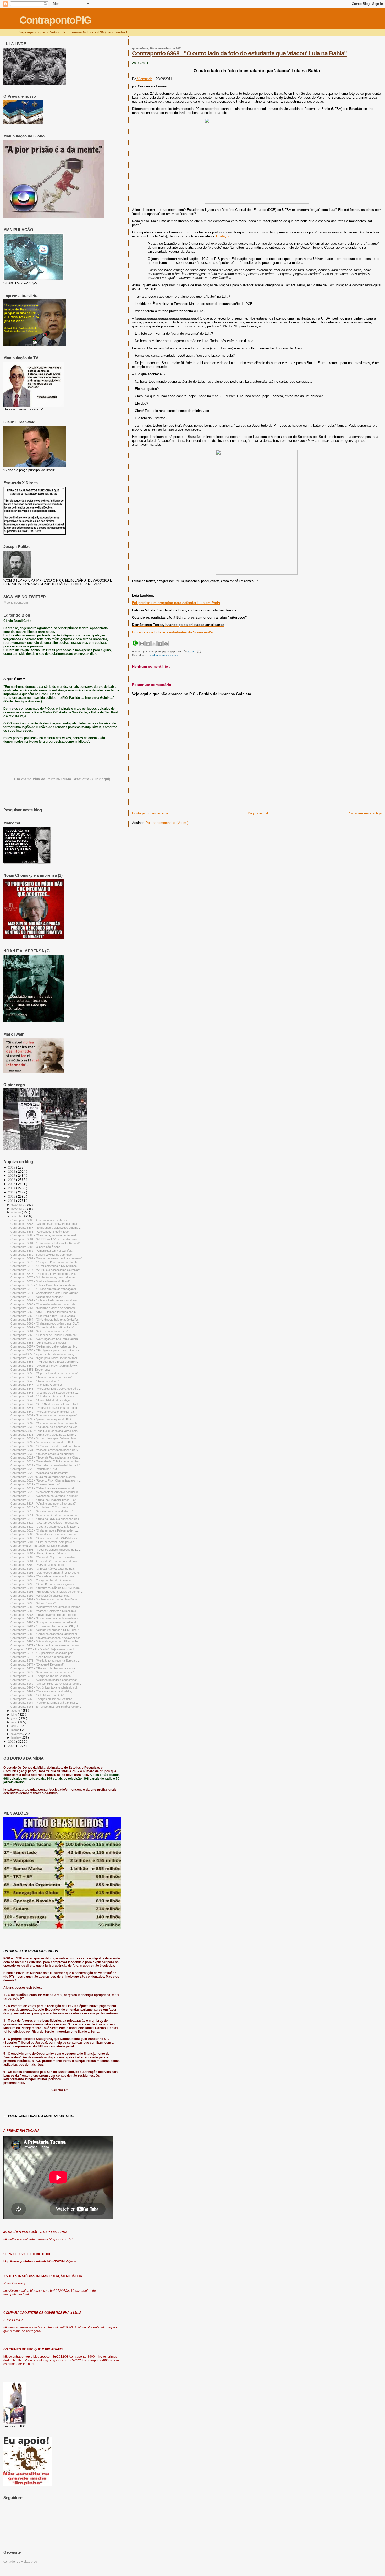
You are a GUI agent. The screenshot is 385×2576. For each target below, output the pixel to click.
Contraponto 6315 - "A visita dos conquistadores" (42, 1511)
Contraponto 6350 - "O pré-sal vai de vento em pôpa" (44, 1373)
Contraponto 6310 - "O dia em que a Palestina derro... (45, 1530)
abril (14, 1726)
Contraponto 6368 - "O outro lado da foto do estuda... (44, 1304)
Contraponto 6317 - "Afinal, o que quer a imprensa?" (43, 1504)
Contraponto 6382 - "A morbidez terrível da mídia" (42, 1251)
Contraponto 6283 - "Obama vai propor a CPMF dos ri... (46, 1630)
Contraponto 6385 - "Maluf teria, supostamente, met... (44, 1235)
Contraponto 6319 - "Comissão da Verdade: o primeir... (45, 1496)
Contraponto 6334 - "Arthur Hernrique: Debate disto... (44, 1438)
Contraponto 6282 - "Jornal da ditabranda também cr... (45, 1634)
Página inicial (258, 813)
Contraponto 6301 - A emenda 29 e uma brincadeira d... (45, 1561)
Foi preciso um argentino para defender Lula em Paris (176, 603)
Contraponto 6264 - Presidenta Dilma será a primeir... (44, 1703)
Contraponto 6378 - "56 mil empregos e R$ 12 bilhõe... (45, 1266)
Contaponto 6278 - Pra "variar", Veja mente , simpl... (43, 1649)
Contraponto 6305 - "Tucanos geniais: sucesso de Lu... (46, 1550)
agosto (16, 1711)
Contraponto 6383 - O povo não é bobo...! (37, 1247)
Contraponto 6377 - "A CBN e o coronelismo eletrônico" (45, 1270)
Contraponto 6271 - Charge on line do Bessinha (41, 1676)
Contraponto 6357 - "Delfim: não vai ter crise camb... (44, 1346)
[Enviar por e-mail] (142, 644)
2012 (12, 1196)
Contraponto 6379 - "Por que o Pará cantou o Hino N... (45, 1262)
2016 (12, 1180)
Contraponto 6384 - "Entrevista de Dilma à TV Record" (45, 1243)
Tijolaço (222, 236)
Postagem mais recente (150, 813)
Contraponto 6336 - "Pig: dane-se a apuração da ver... (45, 1427)
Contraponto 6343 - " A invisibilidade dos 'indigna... (42, 1400)
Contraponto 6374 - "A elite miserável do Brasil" (40, 1281)
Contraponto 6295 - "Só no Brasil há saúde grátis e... (44, 1584)
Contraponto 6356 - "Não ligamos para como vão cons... (46, 1350)
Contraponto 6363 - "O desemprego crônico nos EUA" (45, 1323)
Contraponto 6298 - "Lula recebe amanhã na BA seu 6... (46, 1573)
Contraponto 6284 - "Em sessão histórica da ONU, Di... (46, 1626)
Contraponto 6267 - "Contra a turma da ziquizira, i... (43, 1691)
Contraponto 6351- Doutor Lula (30, 1370)
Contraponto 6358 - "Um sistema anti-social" (39, 1343)
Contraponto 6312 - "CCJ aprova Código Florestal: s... (45, 1523)
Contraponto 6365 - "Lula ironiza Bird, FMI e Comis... (44, 1316)
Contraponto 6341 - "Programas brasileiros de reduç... (45, 1408)
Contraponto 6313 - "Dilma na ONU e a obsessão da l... (46, 1519)
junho (15, 1718)
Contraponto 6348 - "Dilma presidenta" (35, 1381)
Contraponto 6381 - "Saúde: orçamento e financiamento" (46, 1258)
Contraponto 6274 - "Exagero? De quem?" (37, 1664)
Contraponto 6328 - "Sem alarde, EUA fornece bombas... (46, 1461)
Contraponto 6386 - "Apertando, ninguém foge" (40, 1232)
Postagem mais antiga (365, 813)
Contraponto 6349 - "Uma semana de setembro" (41, 1377)
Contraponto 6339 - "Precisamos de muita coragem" (44, 1415)
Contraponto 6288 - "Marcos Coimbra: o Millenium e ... (45, 1611)
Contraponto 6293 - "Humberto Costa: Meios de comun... (47, 1592)
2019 (12, 1167)
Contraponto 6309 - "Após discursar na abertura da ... (45, 1534)
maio (15, 1722)
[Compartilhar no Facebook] (160, 644)
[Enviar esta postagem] (198, 652)
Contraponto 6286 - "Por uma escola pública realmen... (45, 1618)
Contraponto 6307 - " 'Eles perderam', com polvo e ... (44, 1542)
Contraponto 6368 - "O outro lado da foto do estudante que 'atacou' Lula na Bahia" (239, 53)
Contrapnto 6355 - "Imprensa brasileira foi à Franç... (43, 1354)
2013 (12, 1192)
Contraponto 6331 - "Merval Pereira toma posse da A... (45, 1450)
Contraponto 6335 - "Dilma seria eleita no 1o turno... (43, 1435)
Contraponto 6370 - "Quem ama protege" (37, 1297)
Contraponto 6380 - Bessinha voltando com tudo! (42, 1255)
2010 (12, 1742)
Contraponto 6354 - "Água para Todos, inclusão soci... (45, 1358)
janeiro (16, 1737)
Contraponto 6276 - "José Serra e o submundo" (41, 1657)
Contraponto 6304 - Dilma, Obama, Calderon (39, 1553)
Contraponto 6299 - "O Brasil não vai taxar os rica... (43, 1569)
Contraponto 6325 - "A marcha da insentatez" (39, 1473)
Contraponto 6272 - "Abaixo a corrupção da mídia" (42, 1672)
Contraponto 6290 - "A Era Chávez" (33, 1603)
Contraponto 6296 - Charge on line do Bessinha (41, 1580)
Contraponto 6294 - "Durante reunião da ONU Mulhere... (46, 1588)
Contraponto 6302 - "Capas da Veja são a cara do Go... (46, 1557)
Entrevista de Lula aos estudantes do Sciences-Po (173, 632)
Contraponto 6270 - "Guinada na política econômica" (44, 1680)
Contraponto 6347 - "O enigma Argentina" (37, 1385)
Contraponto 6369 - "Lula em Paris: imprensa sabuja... (45, 1300)
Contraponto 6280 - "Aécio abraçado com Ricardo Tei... (46, 1641)
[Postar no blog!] (148, 644)
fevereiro (17, 1734)
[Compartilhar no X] (154, 644)
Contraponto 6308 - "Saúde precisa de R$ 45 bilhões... (45, 1538)
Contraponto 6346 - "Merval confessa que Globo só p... (46, 1389)
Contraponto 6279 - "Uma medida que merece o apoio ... (46, 1645)
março (16, 1730)
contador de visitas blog (20, 2562)
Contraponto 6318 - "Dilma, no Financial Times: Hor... (44, 1500)
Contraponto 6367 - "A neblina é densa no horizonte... (44, 1308)
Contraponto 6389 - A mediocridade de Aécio (38, 1220)
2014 (12, 1188)
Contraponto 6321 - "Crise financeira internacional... (43, 1488)
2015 (12, 1184)
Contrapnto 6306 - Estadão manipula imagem (39, 1546)
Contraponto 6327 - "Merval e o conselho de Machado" (45, 1465)
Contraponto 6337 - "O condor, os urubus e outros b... (45, 1423)
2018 (12, 1172)
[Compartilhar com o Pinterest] (166, 644)
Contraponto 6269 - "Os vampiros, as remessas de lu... (46, 1684)
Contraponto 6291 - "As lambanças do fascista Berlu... (45, 1599)
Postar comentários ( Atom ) (167, 823)
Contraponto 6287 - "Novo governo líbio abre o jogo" (44, 1615)
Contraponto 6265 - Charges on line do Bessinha (41, 1699)
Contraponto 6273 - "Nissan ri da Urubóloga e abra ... (44, 1668)
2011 (12, 1201)
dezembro (18, 1205)
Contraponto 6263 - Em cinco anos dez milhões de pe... (46, 1707)
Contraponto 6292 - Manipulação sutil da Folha (40, 1596)
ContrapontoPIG (55, 20)
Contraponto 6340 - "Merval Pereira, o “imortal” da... (43, 1412)
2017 (12, 1175)
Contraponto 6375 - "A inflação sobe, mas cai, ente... (44, 1277)
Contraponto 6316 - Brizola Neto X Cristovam (39, 1507)
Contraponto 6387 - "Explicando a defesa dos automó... (46, 1228)
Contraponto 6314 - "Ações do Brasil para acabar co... (45, 1515)
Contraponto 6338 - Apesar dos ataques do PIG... (42, 1419)
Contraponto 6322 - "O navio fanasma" (35, 1484)
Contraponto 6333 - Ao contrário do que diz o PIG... (43, 1442)
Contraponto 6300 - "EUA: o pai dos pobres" (38, 1565)
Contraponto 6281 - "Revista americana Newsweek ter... (46, 1638)
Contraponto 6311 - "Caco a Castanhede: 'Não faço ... (45, 1527)
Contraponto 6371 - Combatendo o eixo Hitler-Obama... (46, 1293)
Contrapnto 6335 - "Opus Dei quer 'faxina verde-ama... (45, 1431)
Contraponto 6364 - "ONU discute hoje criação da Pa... (45, 1320)
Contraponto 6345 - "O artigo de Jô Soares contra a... (45, 1393)
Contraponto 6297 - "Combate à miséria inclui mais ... (44, 1576)
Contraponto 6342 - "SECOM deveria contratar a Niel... (45, 1404)
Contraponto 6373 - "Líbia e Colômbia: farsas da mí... (44, 1285)
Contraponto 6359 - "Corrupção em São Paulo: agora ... (46, 1339)
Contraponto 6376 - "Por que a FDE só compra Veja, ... (45, 1274)
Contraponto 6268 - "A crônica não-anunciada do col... (45, 1687)
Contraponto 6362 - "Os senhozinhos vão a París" (42, 1327)
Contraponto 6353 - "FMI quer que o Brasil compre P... (45, 1362)
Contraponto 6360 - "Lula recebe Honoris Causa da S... (46, 1335)
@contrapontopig (16, 602)
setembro (18, 1216)
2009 (12, 1746)
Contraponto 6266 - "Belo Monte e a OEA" (37, 1695)
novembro (18, 1209)
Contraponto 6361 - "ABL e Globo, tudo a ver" (39, 1331)
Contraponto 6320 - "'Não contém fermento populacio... (45, 1492)
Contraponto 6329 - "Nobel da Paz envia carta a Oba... (45, 1457)
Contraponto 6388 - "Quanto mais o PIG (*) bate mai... (45, 1224)
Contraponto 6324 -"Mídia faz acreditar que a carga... (44, 1477)
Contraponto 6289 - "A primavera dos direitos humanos (45, 1607)
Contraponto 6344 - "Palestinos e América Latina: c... (44, 1396)
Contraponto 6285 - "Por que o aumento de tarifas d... (44, 1622)
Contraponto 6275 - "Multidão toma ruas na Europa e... (45, 1661)
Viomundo (144, 79)
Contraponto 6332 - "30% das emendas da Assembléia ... (47, 1446)
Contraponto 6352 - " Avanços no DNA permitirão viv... (45, 1366)
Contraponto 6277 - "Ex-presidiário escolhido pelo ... (43, 1653)
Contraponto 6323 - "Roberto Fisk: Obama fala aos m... (46, 1480)
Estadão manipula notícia (163, 655)
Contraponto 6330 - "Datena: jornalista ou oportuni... (43, 1454)
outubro (16, 1212)
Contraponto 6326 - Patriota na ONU (34, 1469)
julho (15, 1714)
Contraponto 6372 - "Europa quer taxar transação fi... (44, 1289)
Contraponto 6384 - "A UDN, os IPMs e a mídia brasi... (45, 1239)
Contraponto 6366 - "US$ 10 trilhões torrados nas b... (44, 1312)
